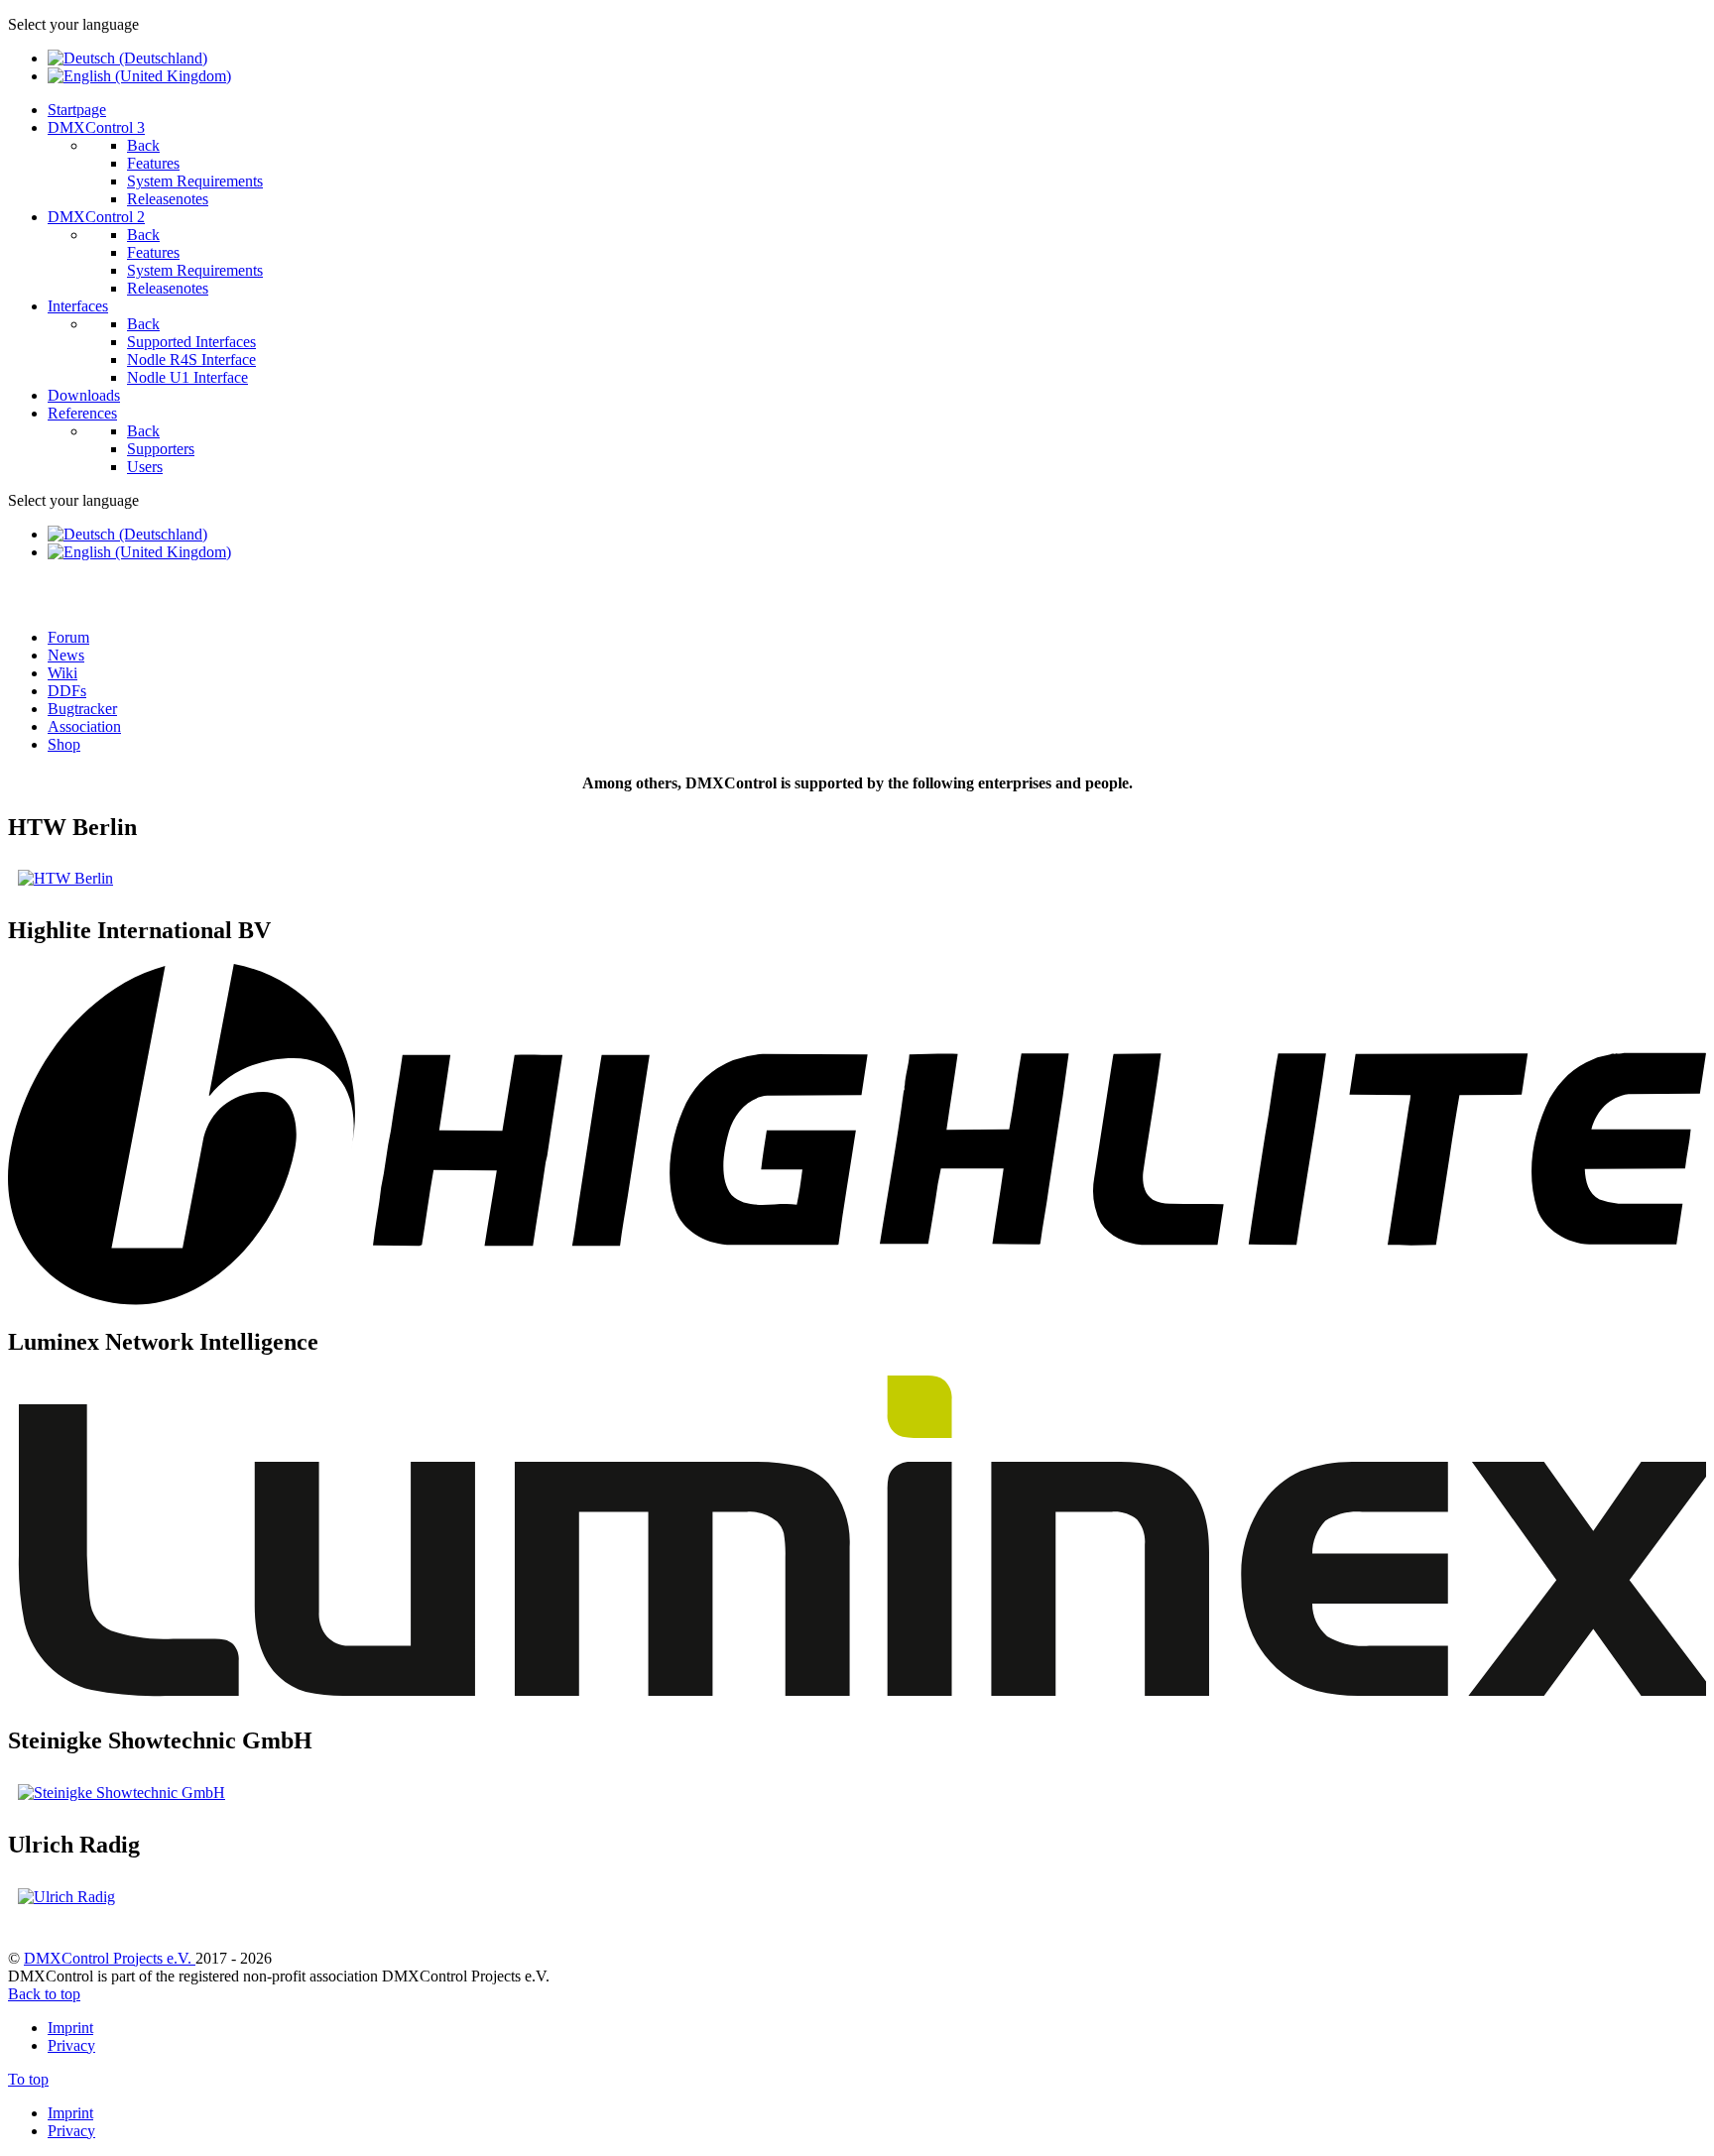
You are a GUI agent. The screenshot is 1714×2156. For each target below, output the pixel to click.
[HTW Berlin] (65, 878)
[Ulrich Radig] (66, 1897)
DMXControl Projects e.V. (110, 1958)
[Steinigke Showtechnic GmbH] (122, 1793)
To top (28, 2079)
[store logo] (857, 1300)
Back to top (44, 1994)
